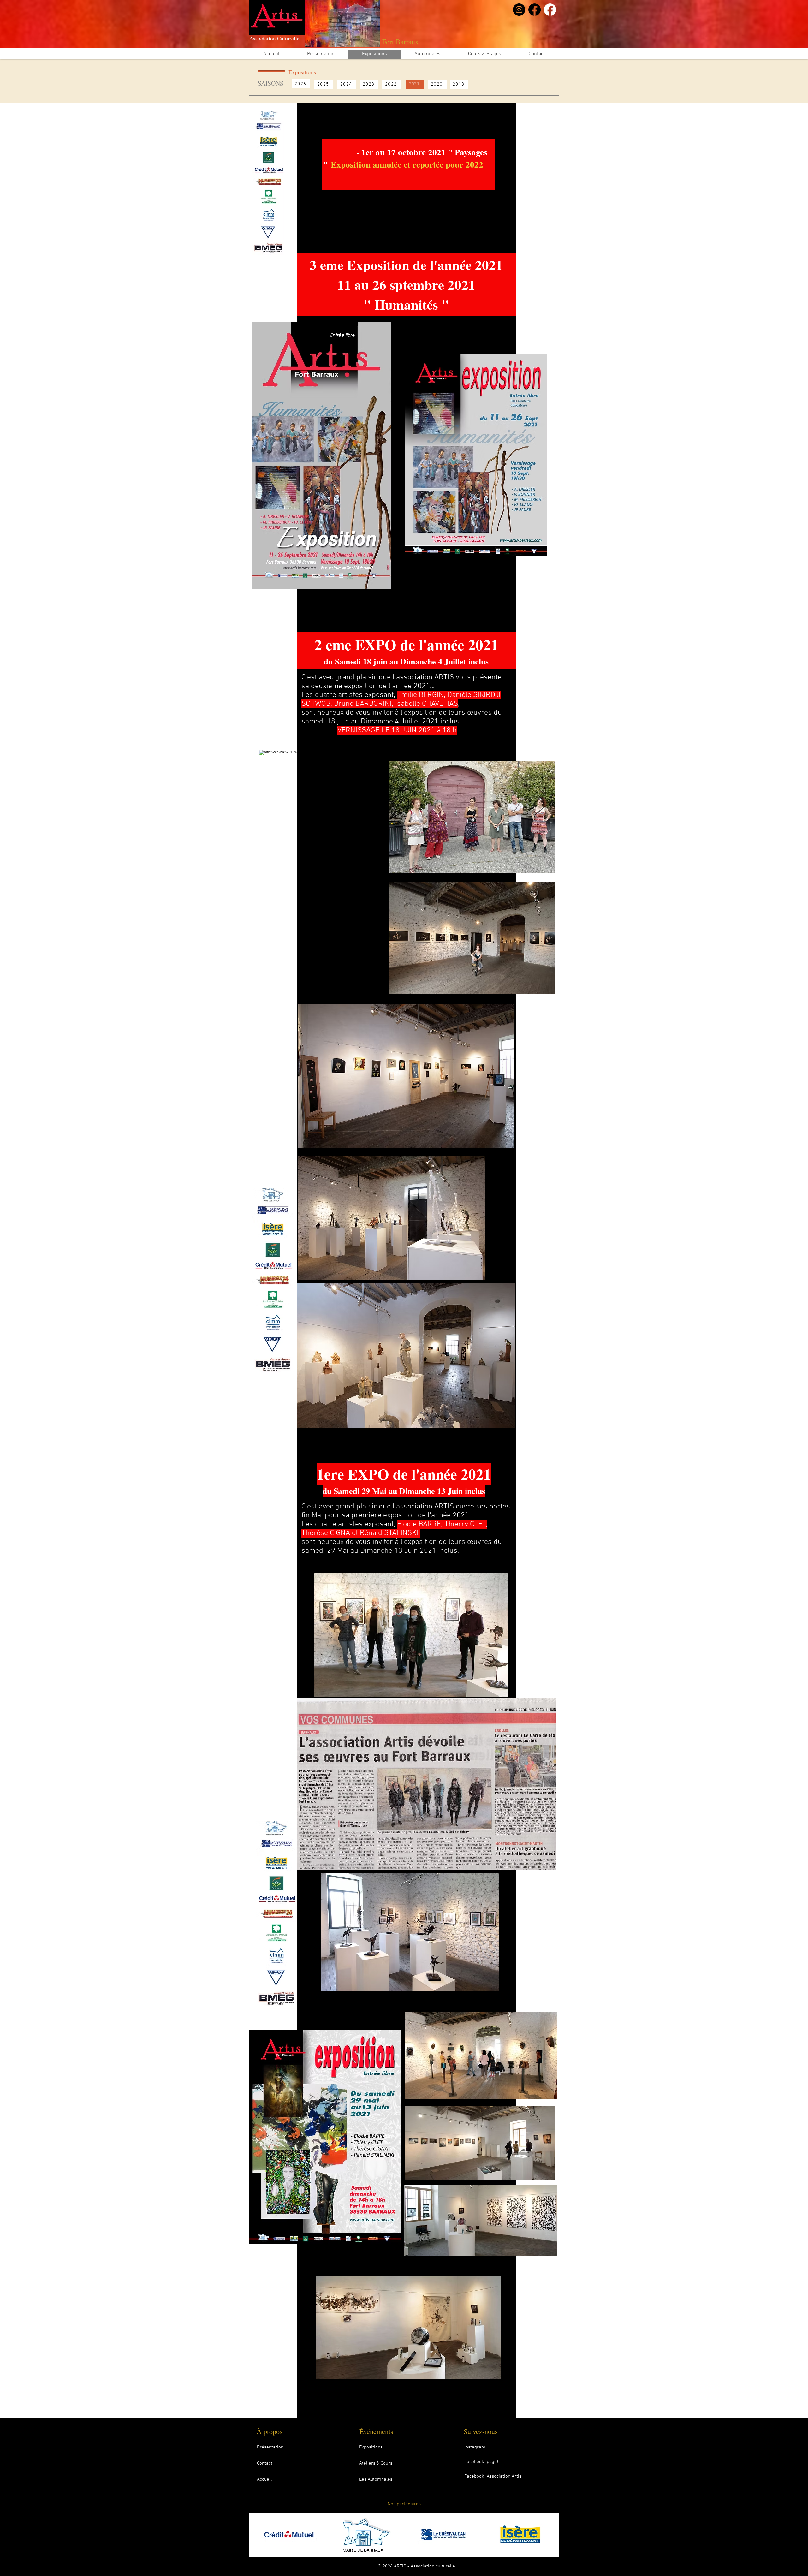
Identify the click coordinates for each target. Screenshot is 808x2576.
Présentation (270, 2447)
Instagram (475, 2447)
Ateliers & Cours (376, 2463)
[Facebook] (535, 10)
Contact (265, 2463)
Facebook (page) (481, 2462)
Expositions (371, 2447)
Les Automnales (376, 2479)
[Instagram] (519, 10)
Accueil (264, 2479)
